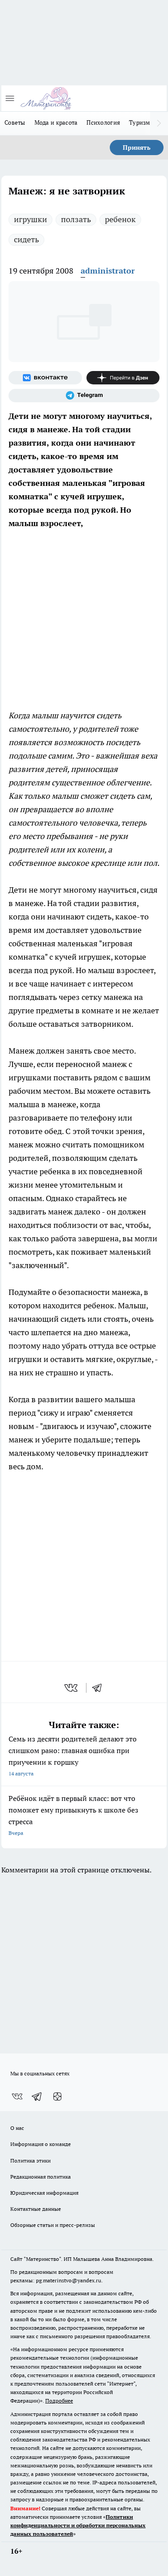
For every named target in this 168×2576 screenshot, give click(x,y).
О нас (17, 2128)
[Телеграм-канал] (84, 396)
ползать (76, 219)
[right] (159, 123)
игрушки (30, 219)
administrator (108, 271)
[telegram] (100, 1688)
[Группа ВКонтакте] (45, 378)
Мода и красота (56, 122)
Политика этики (30, 2161)
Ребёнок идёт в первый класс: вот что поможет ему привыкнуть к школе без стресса (73, 1815)
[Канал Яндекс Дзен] (123, 378)
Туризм (140, 122)
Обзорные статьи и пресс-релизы (53, 2225)
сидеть (26, 239)
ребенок (120, 219)
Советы (15, 122)
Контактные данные (36, 2209)
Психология (103, 122)
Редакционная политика (41, 2177)
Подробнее (59, 2401)
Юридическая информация (44, 2193)
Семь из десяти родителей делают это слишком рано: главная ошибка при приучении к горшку (73, 1756)
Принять (137, 148)
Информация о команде (41, 2144)
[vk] (72, 1688)
